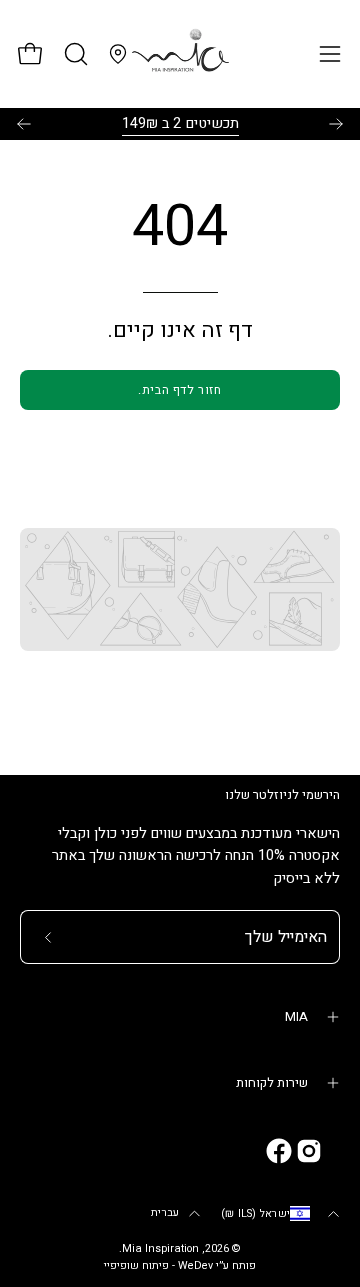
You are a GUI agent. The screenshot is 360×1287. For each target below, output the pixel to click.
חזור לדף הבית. (179, 390)
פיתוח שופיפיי (136, 1266)
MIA (296, 1017)
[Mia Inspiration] (180, 54)
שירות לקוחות (272, 1083)
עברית (165, 1213)
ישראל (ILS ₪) (255, 1214)
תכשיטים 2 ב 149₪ (180, 123)
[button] (74, 54)
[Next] (336, 124)
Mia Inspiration (160, 1249)
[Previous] (24, 124)
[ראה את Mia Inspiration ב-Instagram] (309, 1151)
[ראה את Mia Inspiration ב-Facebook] (279, 1151)
